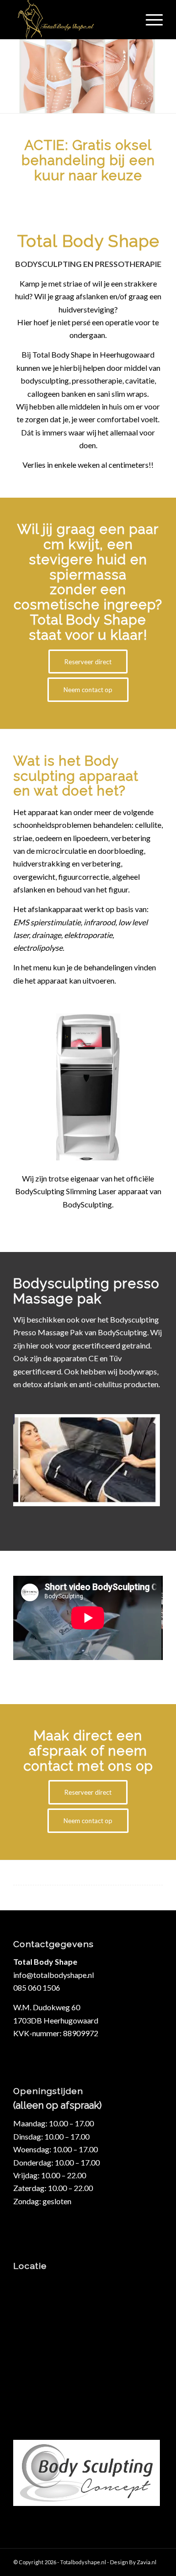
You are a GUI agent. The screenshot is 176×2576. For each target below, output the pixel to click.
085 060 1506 (37, 1987)
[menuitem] (149, 20)
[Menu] (149, 20)
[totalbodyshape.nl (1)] (73, 20)
